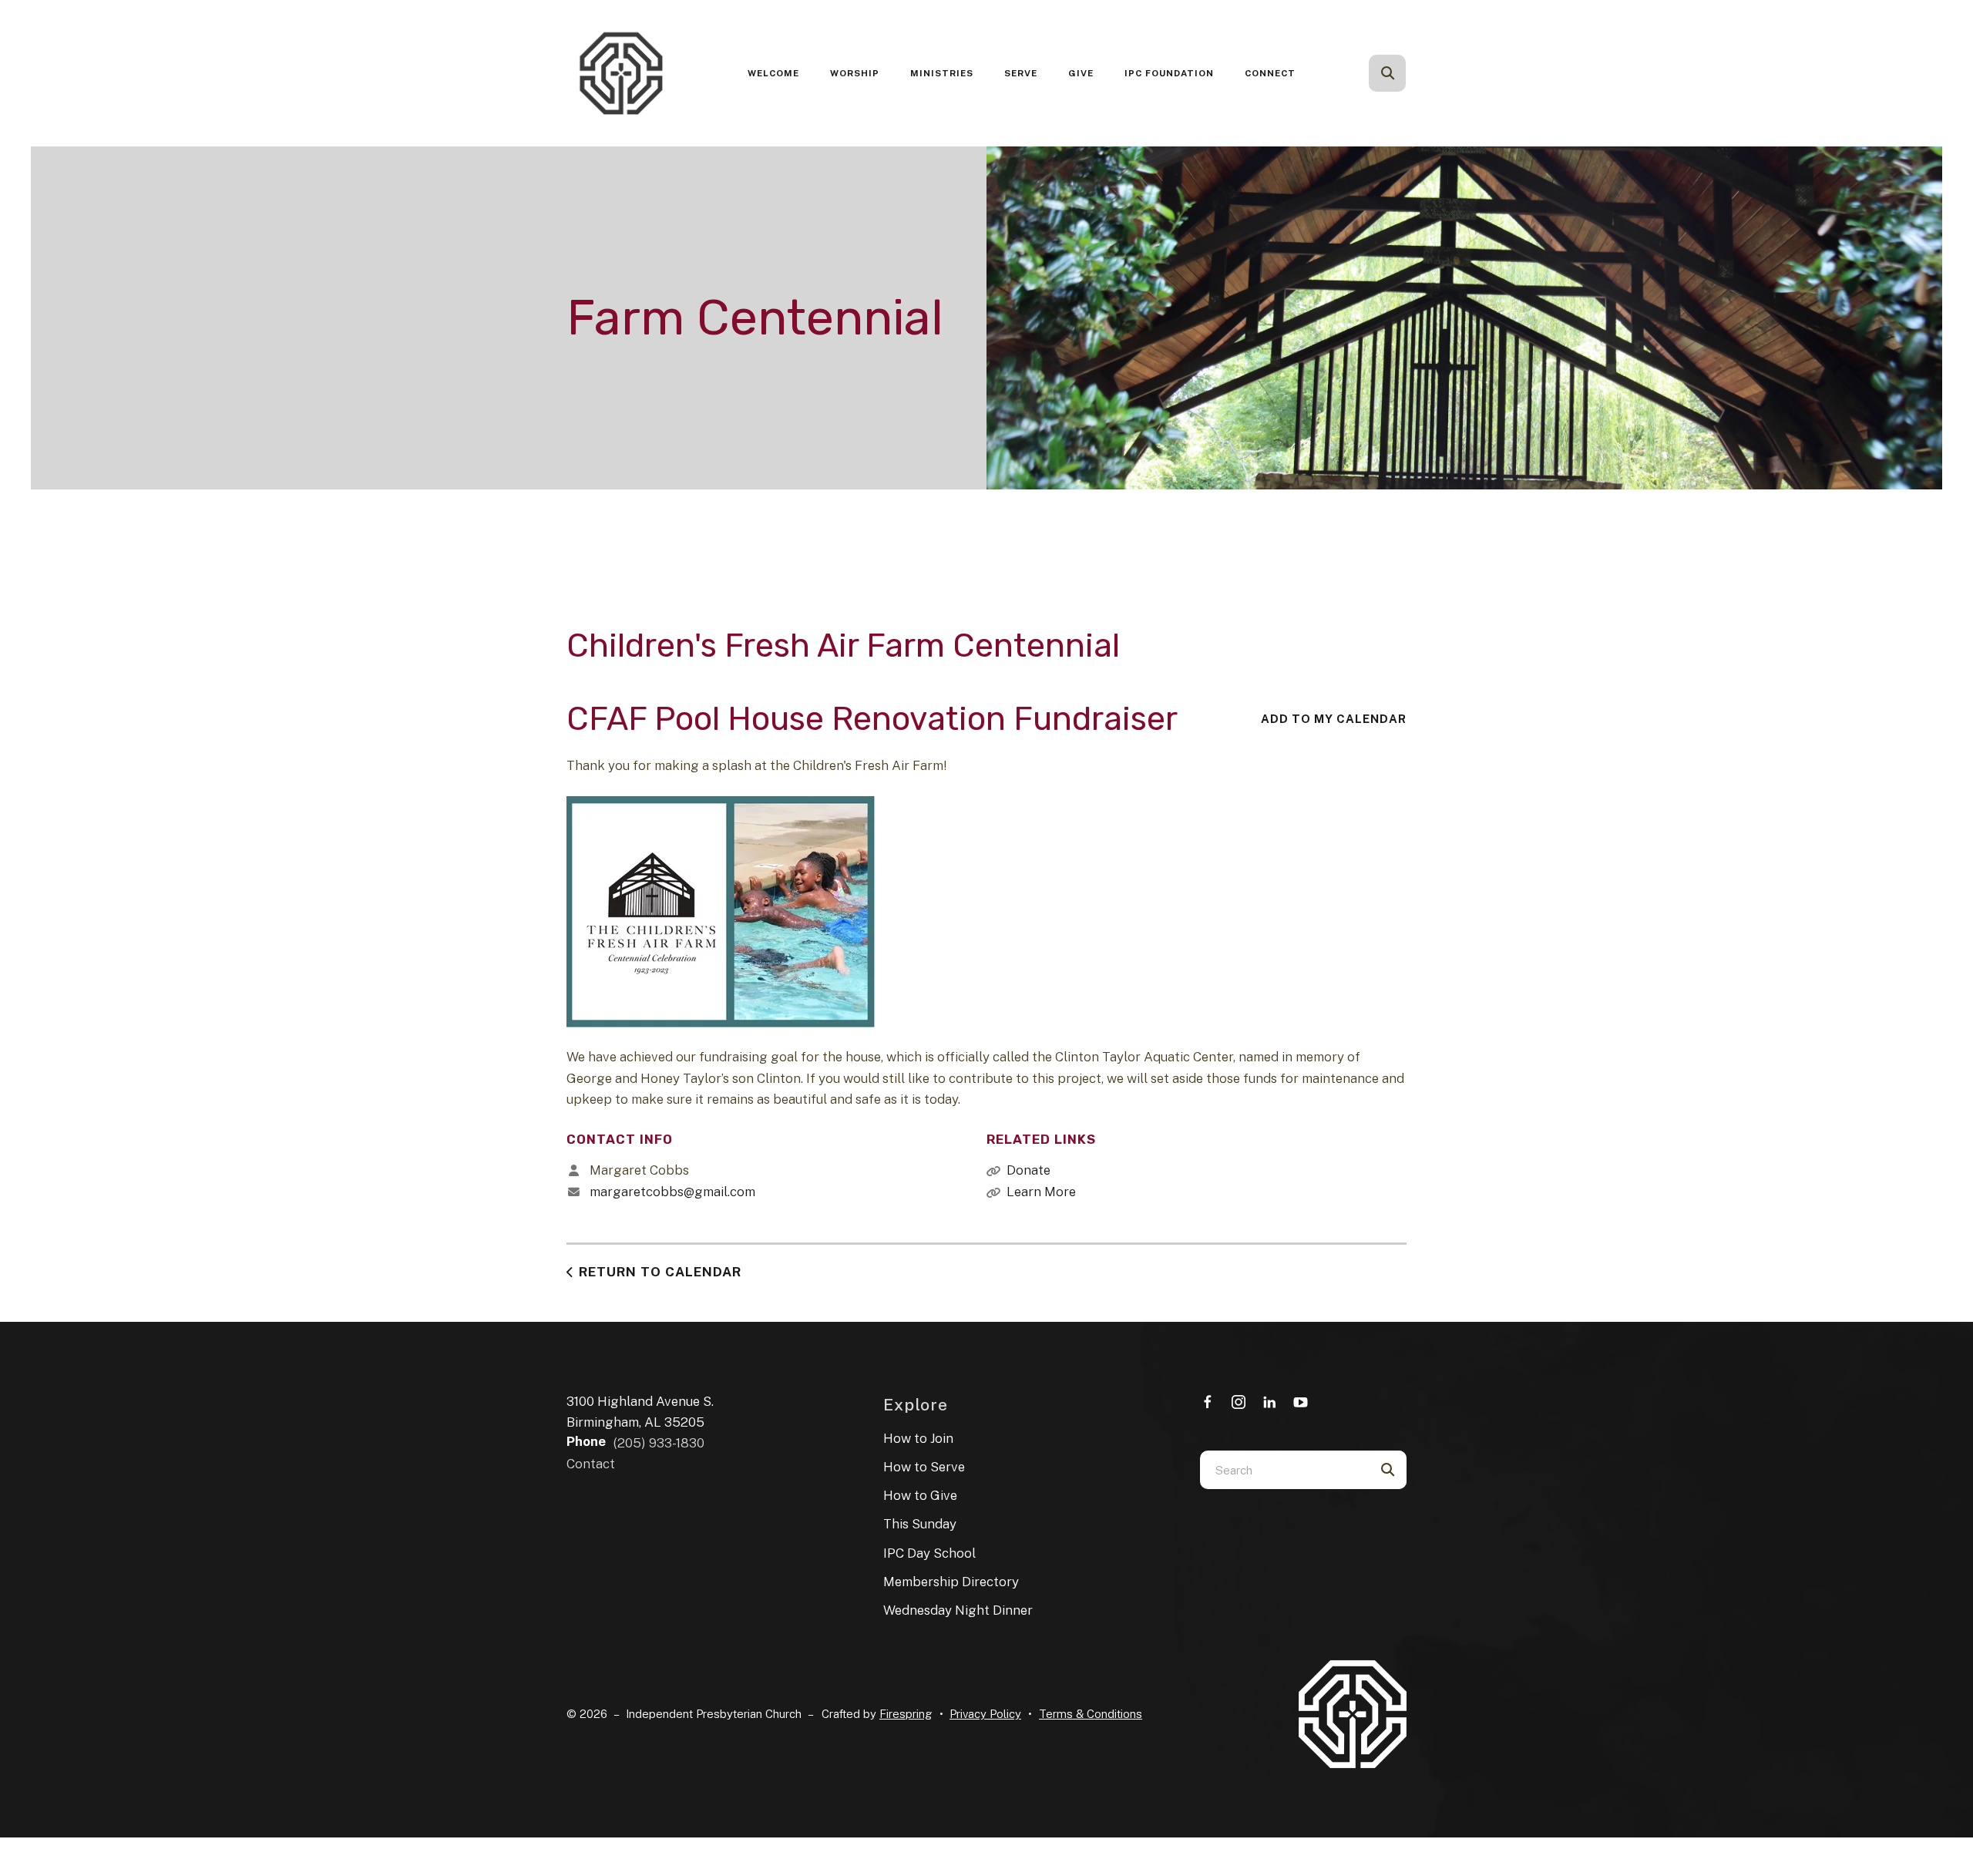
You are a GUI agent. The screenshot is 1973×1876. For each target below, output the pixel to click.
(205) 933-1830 (659, 1443)
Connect (1270, 73)
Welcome (773, 73)
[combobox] (1408, 73)
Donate (1029, 1170)
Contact (591, 1464)
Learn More (1041, 1192)
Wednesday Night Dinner (958, 1610)
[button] (1387, 73)
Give (1081, 73)
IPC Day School (929, 1553)
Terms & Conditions (1091, 1714)
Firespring (906, 1714)
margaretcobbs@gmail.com (672, 1192)
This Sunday (920, 1524)
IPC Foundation (1169, 73)
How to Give (920, 1495)
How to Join (918, 1438)
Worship (855, 73)
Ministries (942, 73)
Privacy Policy (985, 1714)
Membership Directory (951, 1582)
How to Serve (924, 1467)
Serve (1021, 73)
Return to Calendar (660, 1272)
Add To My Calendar (1334, 719)
